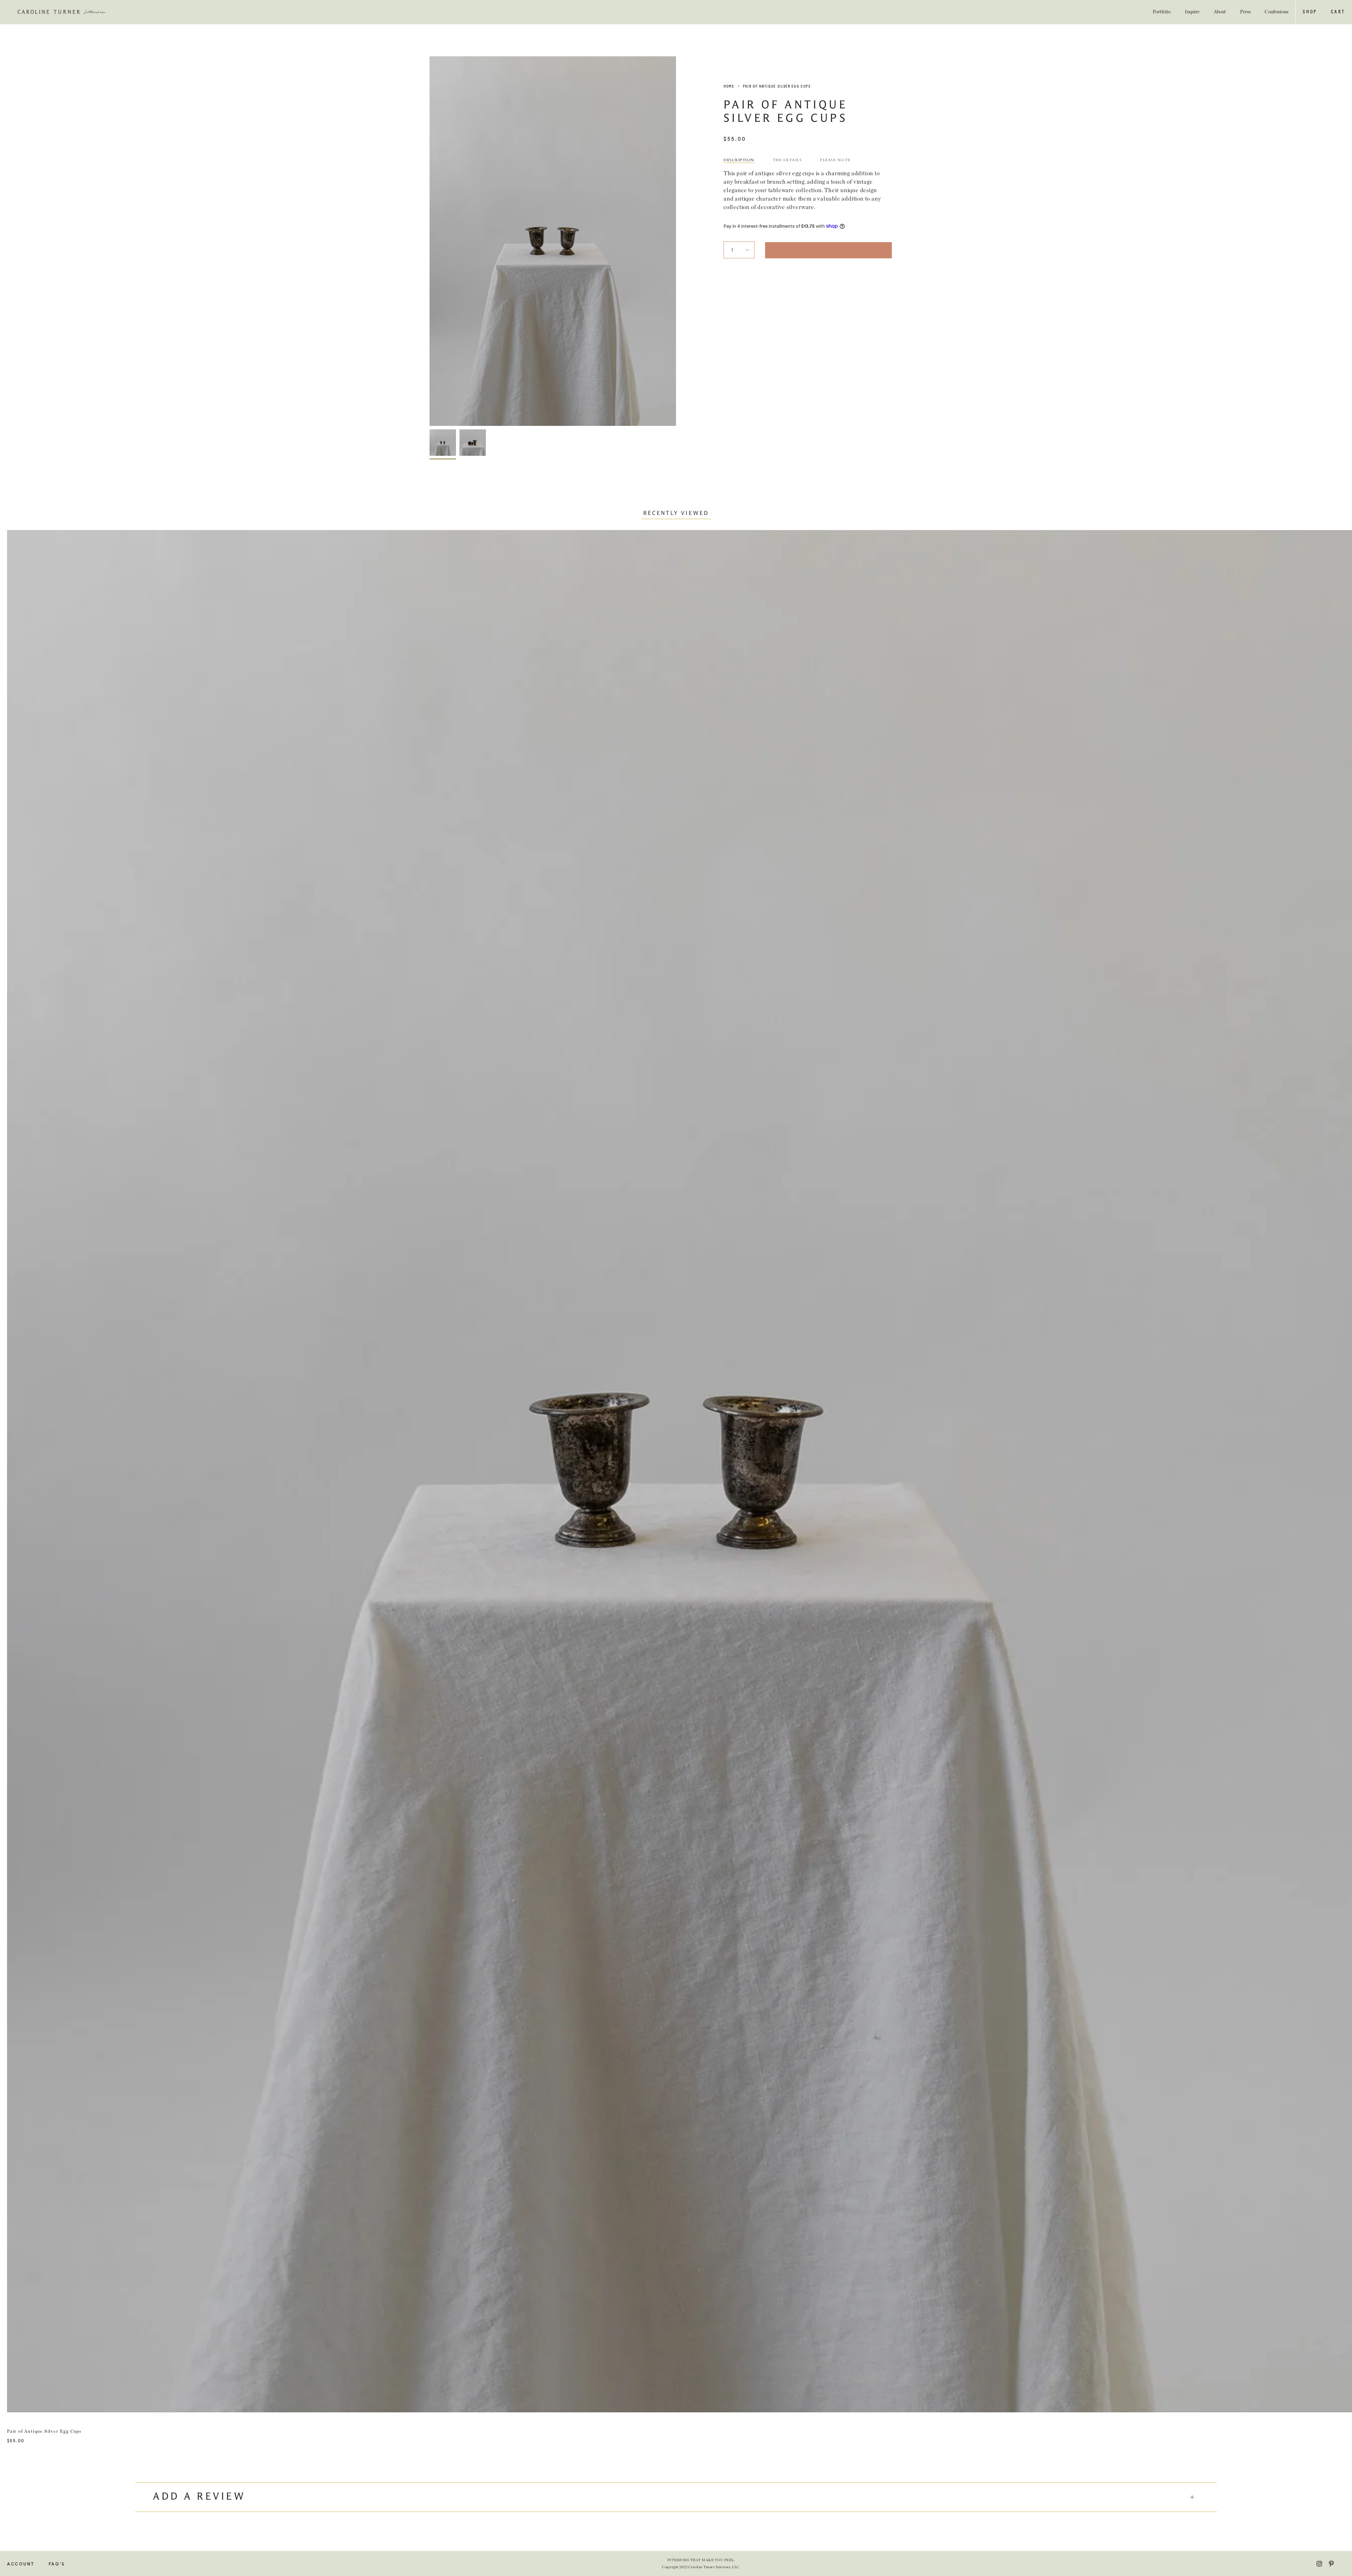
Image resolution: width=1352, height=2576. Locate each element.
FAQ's (57, 2564)
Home (729, 86)
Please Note (835, 160)
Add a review (199, 2497)
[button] (1310, 12)
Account (21, 2564)
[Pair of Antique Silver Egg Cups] (443, 443)
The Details (787, 160)
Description (739, 160)
